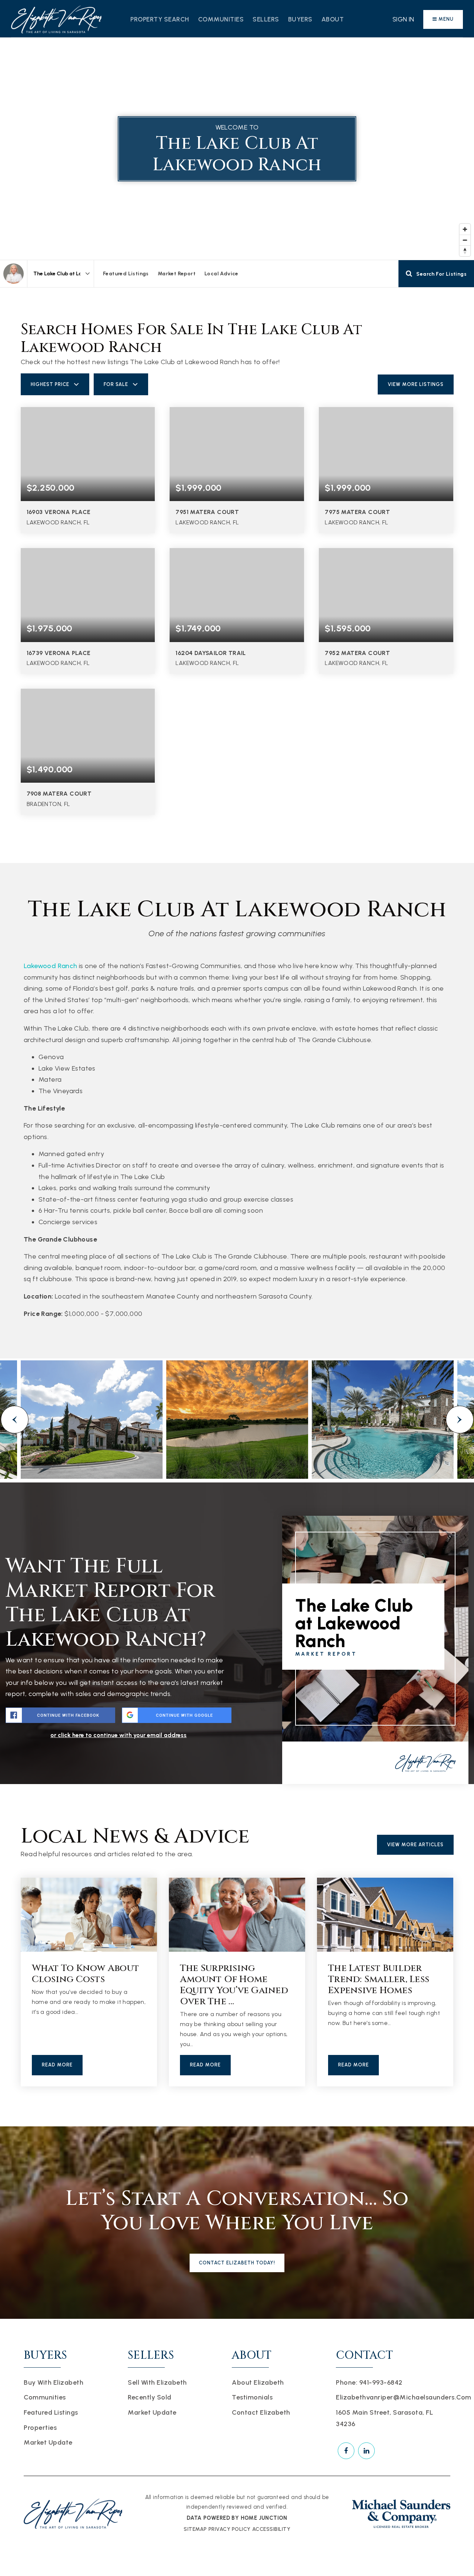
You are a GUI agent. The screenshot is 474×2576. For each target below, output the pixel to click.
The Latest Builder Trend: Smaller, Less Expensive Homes (379, 1979)
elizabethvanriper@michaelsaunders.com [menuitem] (404, 2397)
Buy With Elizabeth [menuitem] (54, 2382)
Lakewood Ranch (51, 966)
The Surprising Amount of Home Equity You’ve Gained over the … (234, 1985)
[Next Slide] (460, 1420)
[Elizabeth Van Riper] (14, 274)
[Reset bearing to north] (465, 251)
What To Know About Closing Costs (86, 1974)
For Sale (116, 384)
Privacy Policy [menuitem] (230, 2529)
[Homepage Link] (56, 19)
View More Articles (415, 1845)
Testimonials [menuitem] (252, 2397)
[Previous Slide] (15, 1420)
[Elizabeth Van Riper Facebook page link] (346, 2451)
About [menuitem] (333, 19)
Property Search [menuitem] (160, 19)
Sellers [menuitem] (266, 19)
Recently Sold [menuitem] (150, 2397)
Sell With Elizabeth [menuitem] (157, 2382)
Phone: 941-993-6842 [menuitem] (369, 2382)
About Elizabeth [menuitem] (258, 2382)
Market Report (177, 274)
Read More (57, 2065)
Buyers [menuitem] (300, 19)
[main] (237, 1082)
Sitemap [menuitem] (195, 2529)
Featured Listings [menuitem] (51, 2412)
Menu (445, 19)
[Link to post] (89, 1915)
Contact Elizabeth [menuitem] (261, 2412)
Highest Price (50, 384)
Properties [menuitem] (40, 2428)
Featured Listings (126, 274)
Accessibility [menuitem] (271, 2529)
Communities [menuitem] (221, 19)
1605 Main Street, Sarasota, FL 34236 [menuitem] (384, 2418)
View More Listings (416, 384)
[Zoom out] (465, 240)
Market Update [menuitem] (48, 2442)
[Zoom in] (465, 229)
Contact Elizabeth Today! (237, 2263)
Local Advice (221, 274)
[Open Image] (92, 1420)
